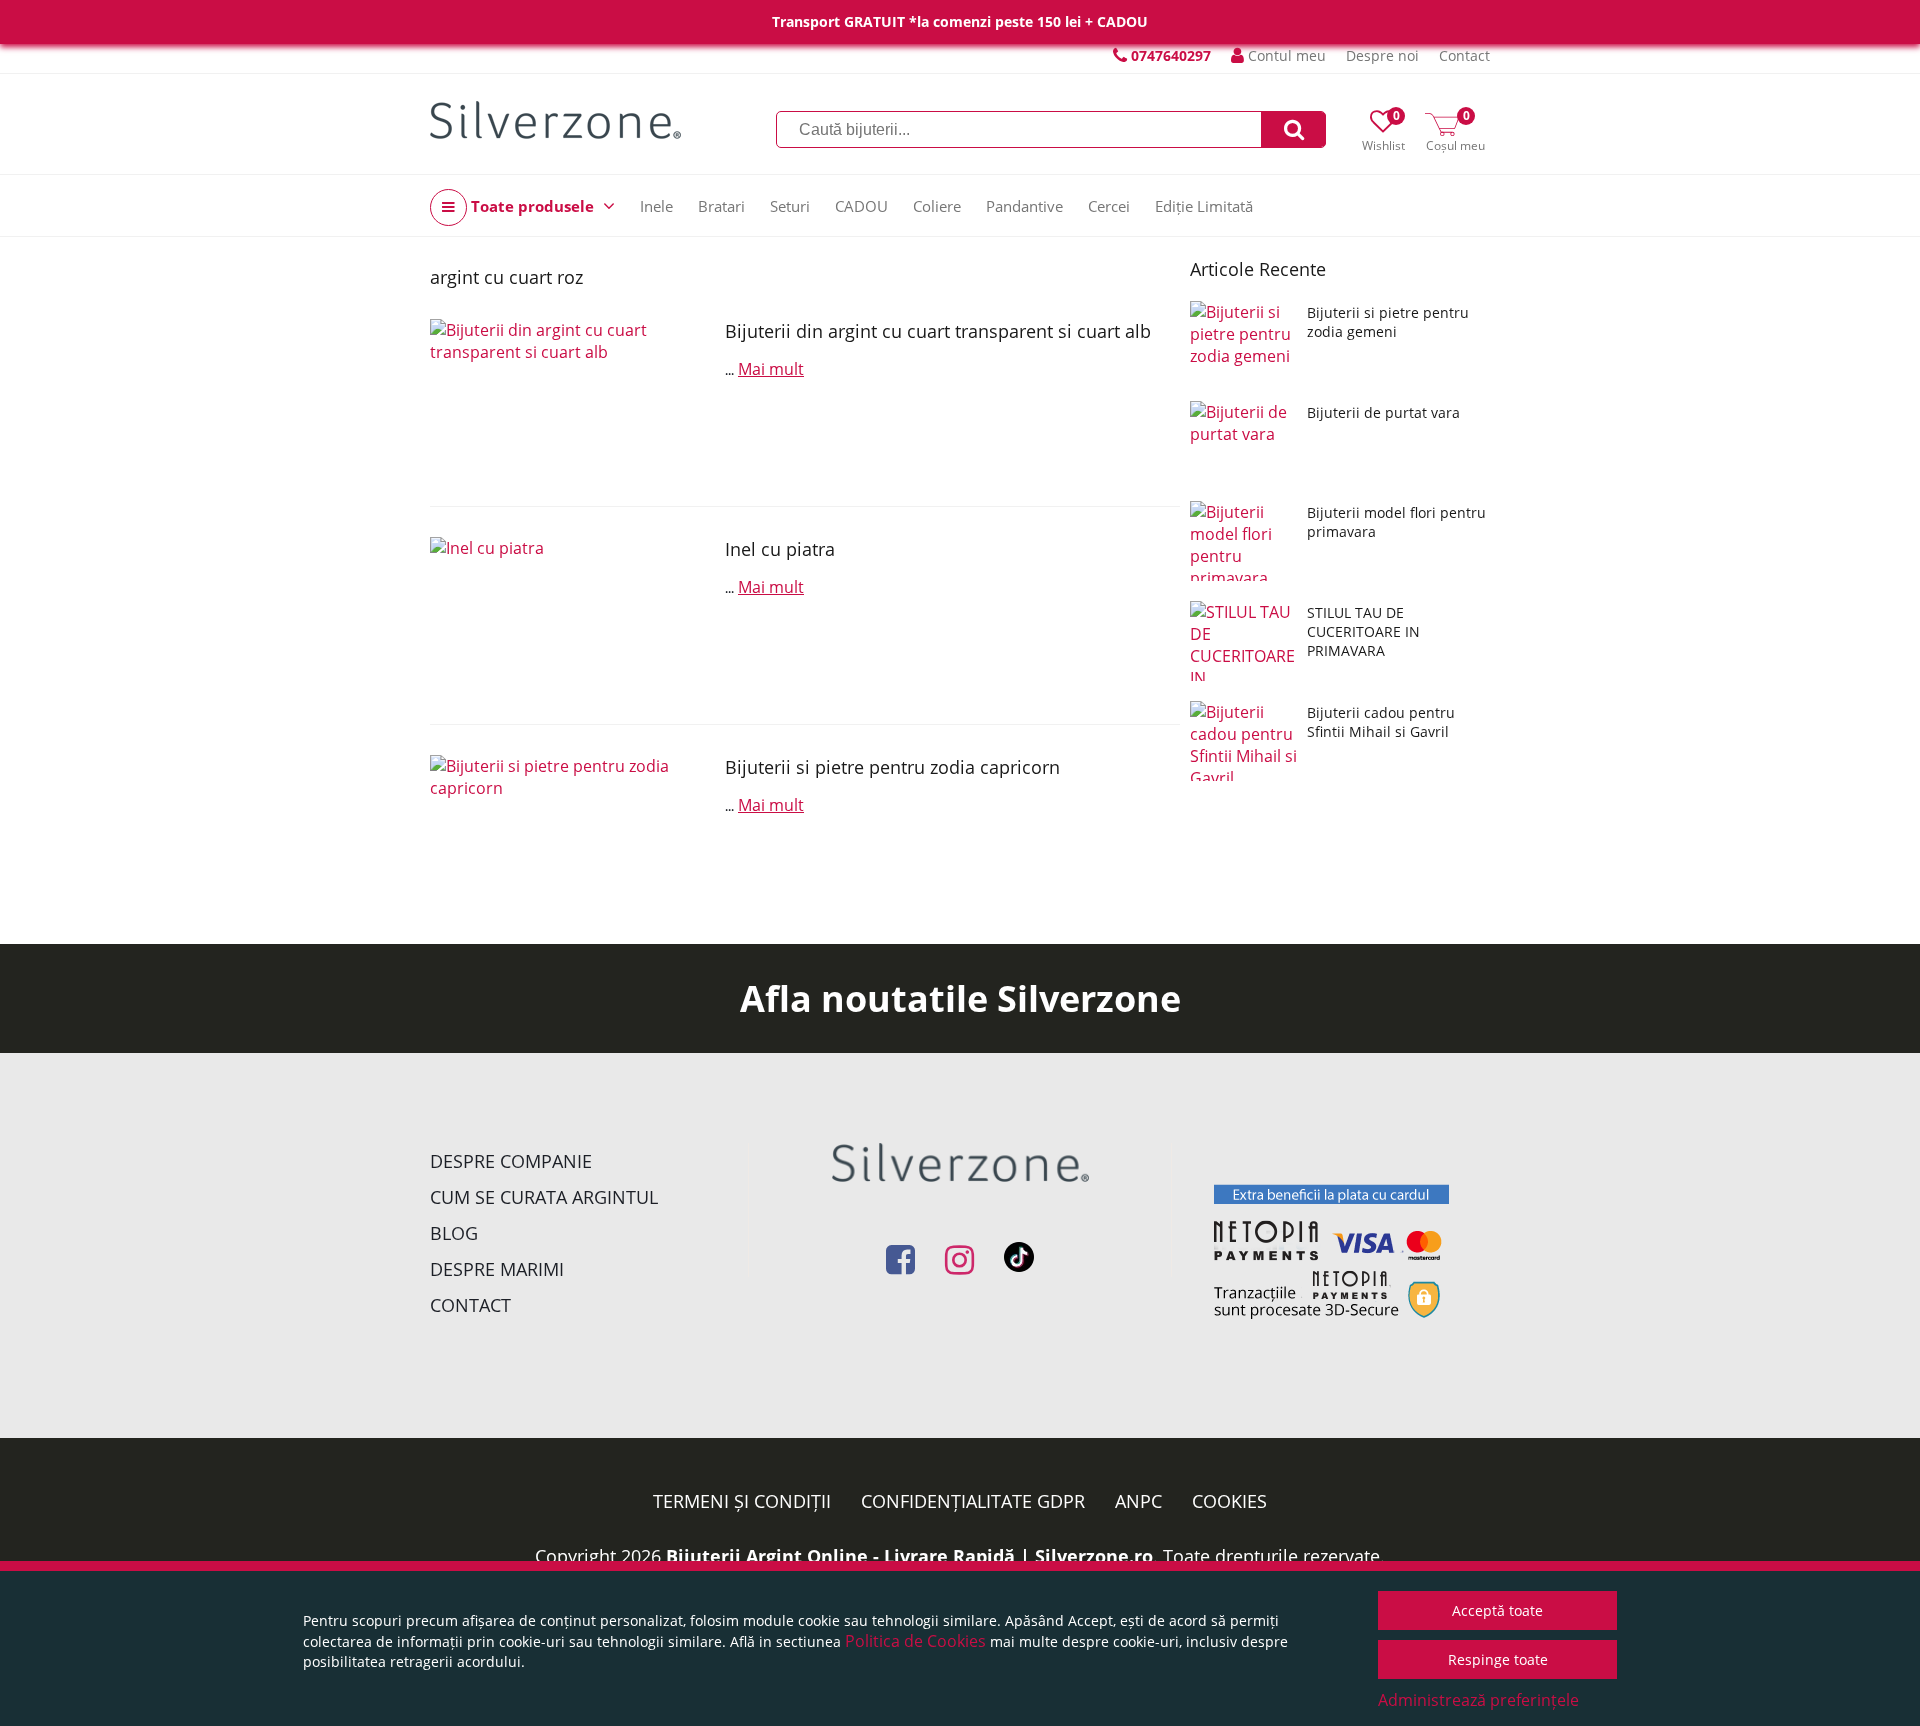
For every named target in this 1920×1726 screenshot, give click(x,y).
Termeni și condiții (742, 1501)
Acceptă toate (1497, 1610)
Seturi (790, 206)
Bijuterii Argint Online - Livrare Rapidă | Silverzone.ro (909, 1556)
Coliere (937, 206)
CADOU (861, 206)
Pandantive (1024, 206)
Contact (1464, 55)
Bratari (721, 206)
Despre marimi (497, 1269)
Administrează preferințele (1478, 1700)
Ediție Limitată (1204, 206)
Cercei (1109, 206)
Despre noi (1382, 55)
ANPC (1138, 1501)
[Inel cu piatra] (570, 615)
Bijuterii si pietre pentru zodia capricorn (892, 767)
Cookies (1229, 1501)
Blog (454, 1233)
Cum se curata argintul (544, 1197)
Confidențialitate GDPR (973, 1501)
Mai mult (771, 369)
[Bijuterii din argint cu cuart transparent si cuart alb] (570, 397)
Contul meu (1285, 55)
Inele (656, 206)
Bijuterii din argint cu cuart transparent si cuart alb (938, 331)
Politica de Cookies (915, 1641)
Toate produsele (532, 206)
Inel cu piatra (780, 549)
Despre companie (511, 1161)
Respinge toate (1498, 1659)
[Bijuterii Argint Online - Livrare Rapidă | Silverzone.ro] (555, 120)
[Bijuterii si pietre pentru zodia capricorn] (570, 833)
